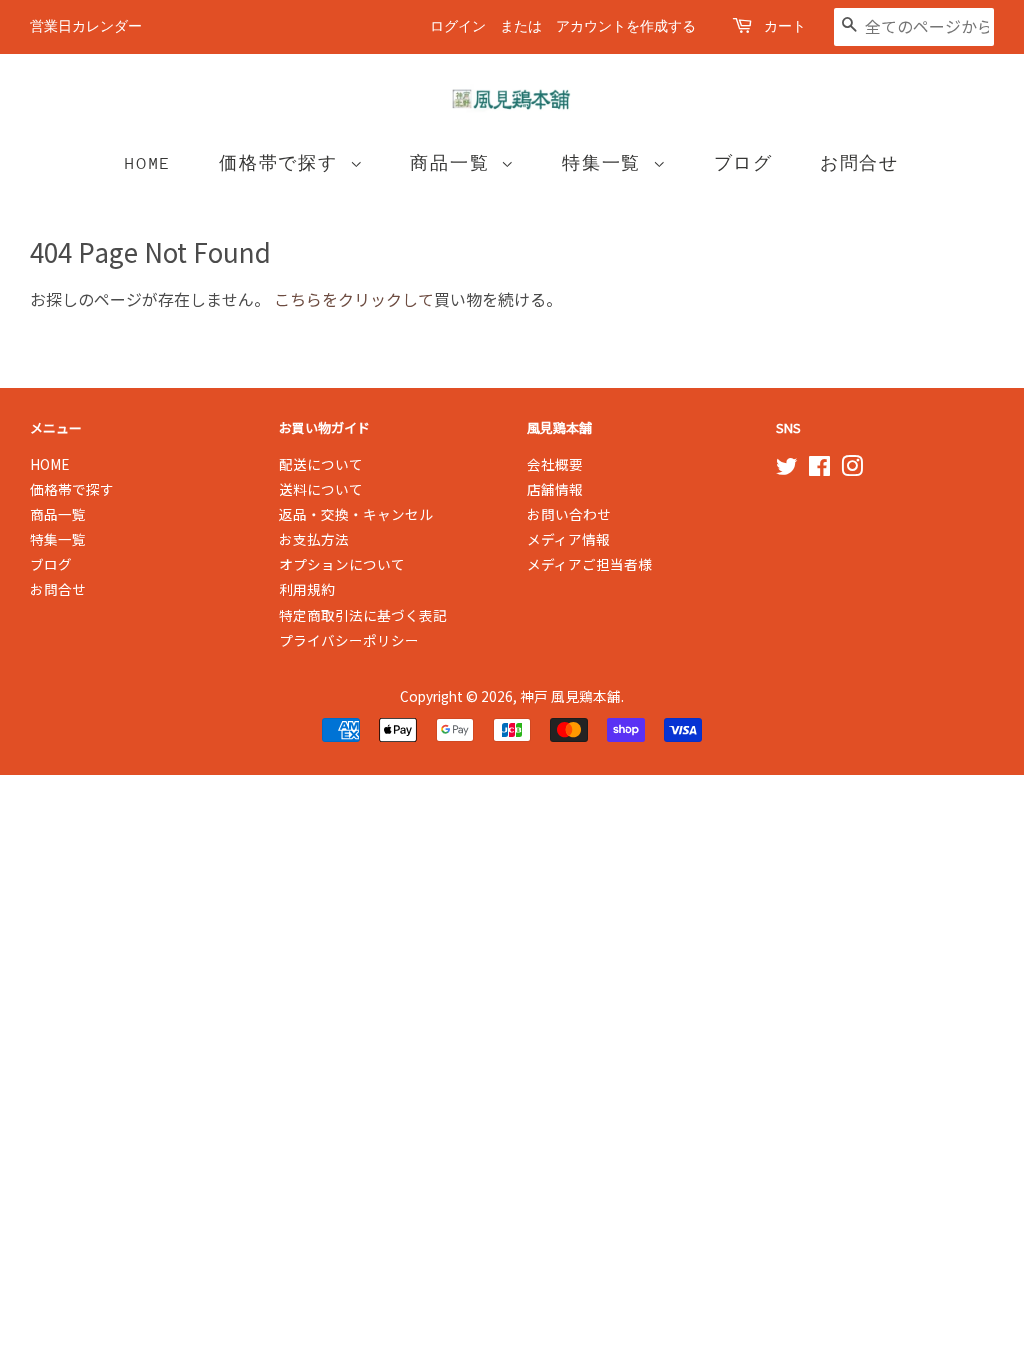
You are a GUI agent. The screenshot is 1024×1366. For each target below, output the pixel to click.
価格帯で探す (284, 163)
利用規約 (307, 589)
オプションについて (342, 564)
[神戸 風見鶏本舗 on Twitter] (787, 469)
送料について (321, 489)
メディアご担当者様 (589, 564)
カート (785, 26)
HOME (148, 163)
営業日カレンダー (86, 26)
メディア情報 (568, 539)
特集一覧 (607, 163)
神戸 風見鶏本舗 (570, 696)
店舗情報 (555, 489)
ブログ (743, 163)
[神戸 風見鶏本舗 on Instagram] (852, 469)
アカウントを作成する (626, 26)
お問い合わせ (569, 514)
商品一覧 (455, 163)
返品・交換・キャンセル (356, 514)
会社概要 (555, 464)
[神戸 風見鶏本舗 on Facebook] (819, 469)
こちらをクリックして (354, 299)
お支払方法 (314, 539)
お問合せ (859, 163)
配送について (321, 464)
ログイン (458, 26)
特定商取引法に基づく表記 (363, 615)
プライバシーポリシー (349, 640)
